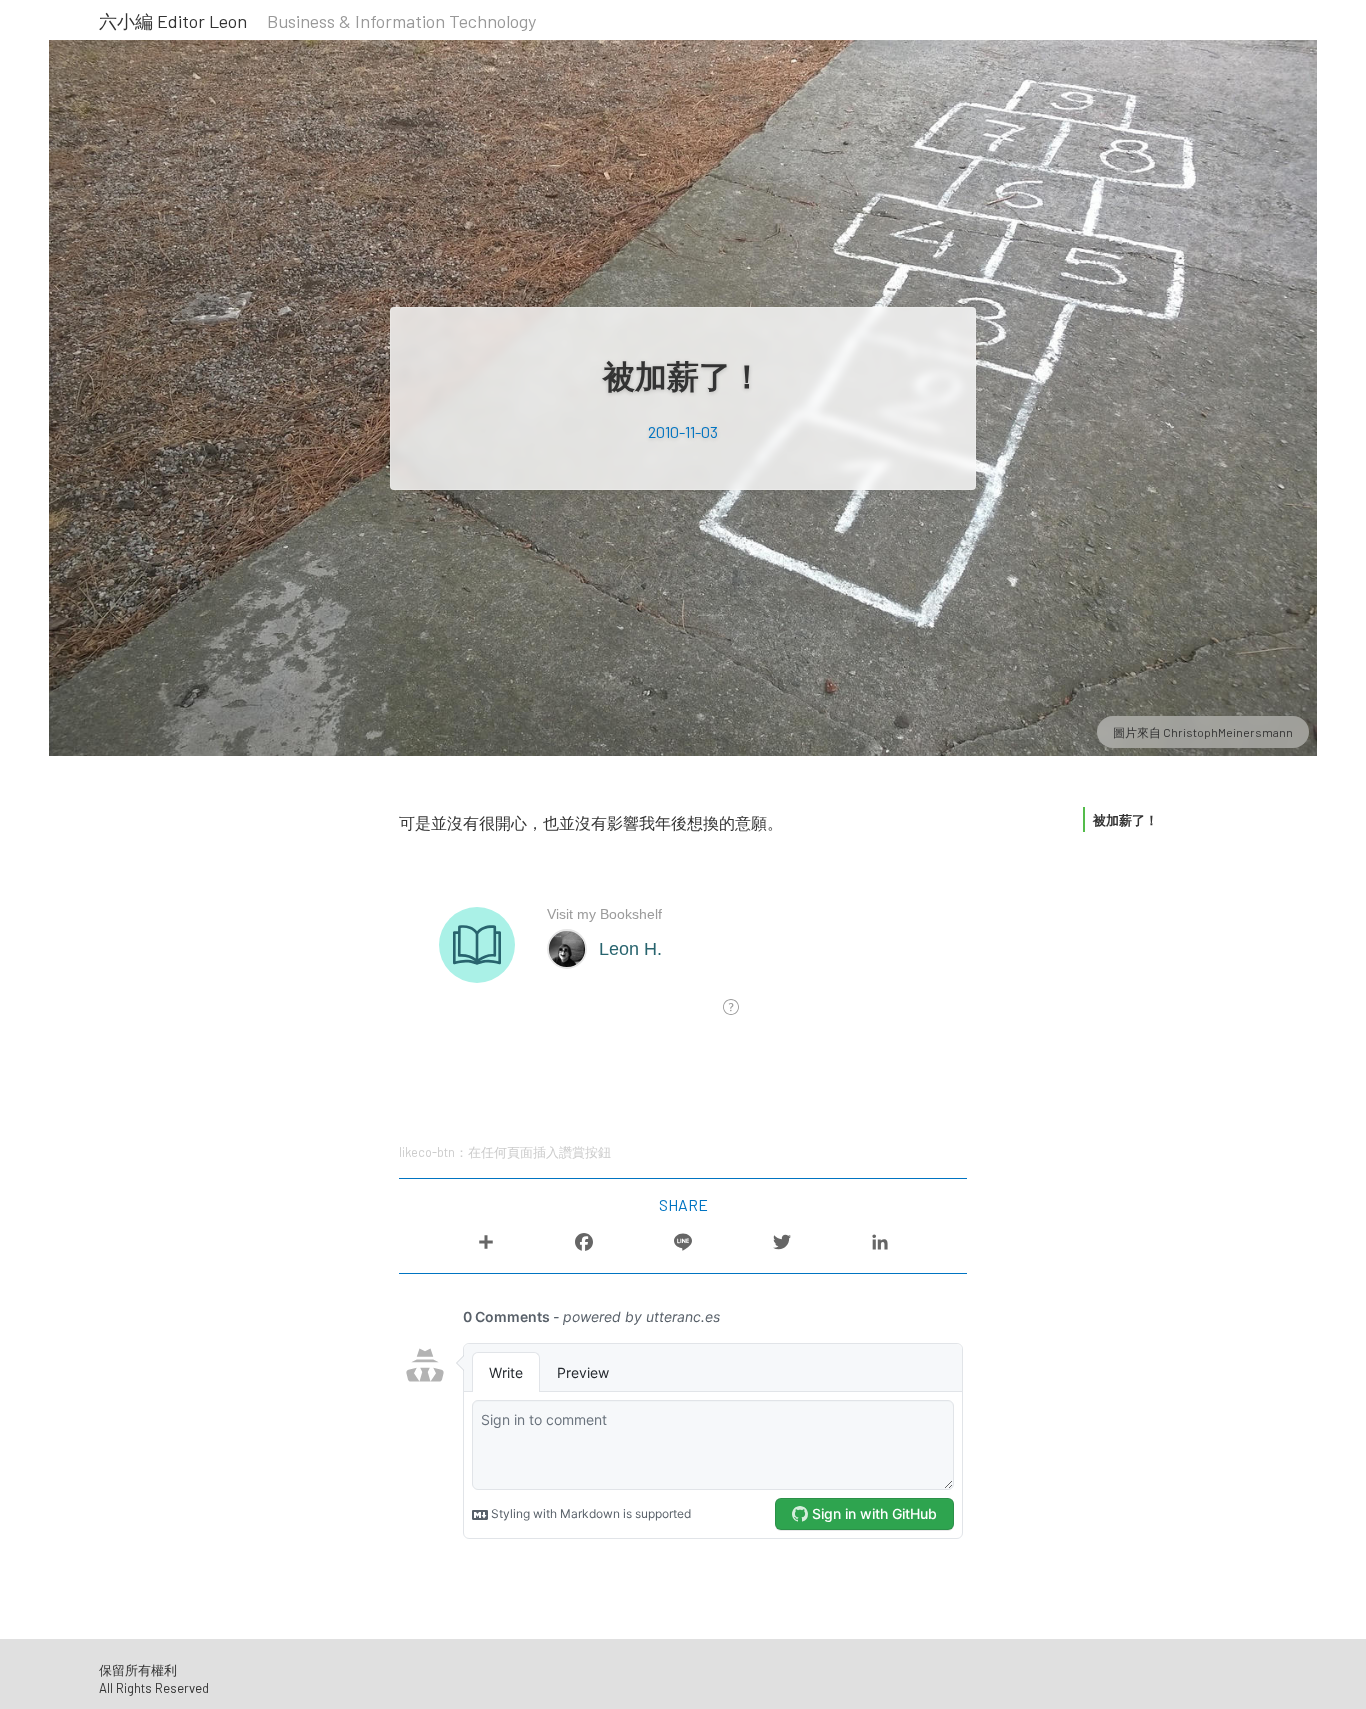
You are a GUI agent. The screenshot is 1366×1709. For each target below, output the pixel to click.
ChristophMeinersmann (1228, 732)
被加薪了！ (1125, 820)
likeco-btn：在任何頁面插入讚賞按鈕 (505, 1152)
